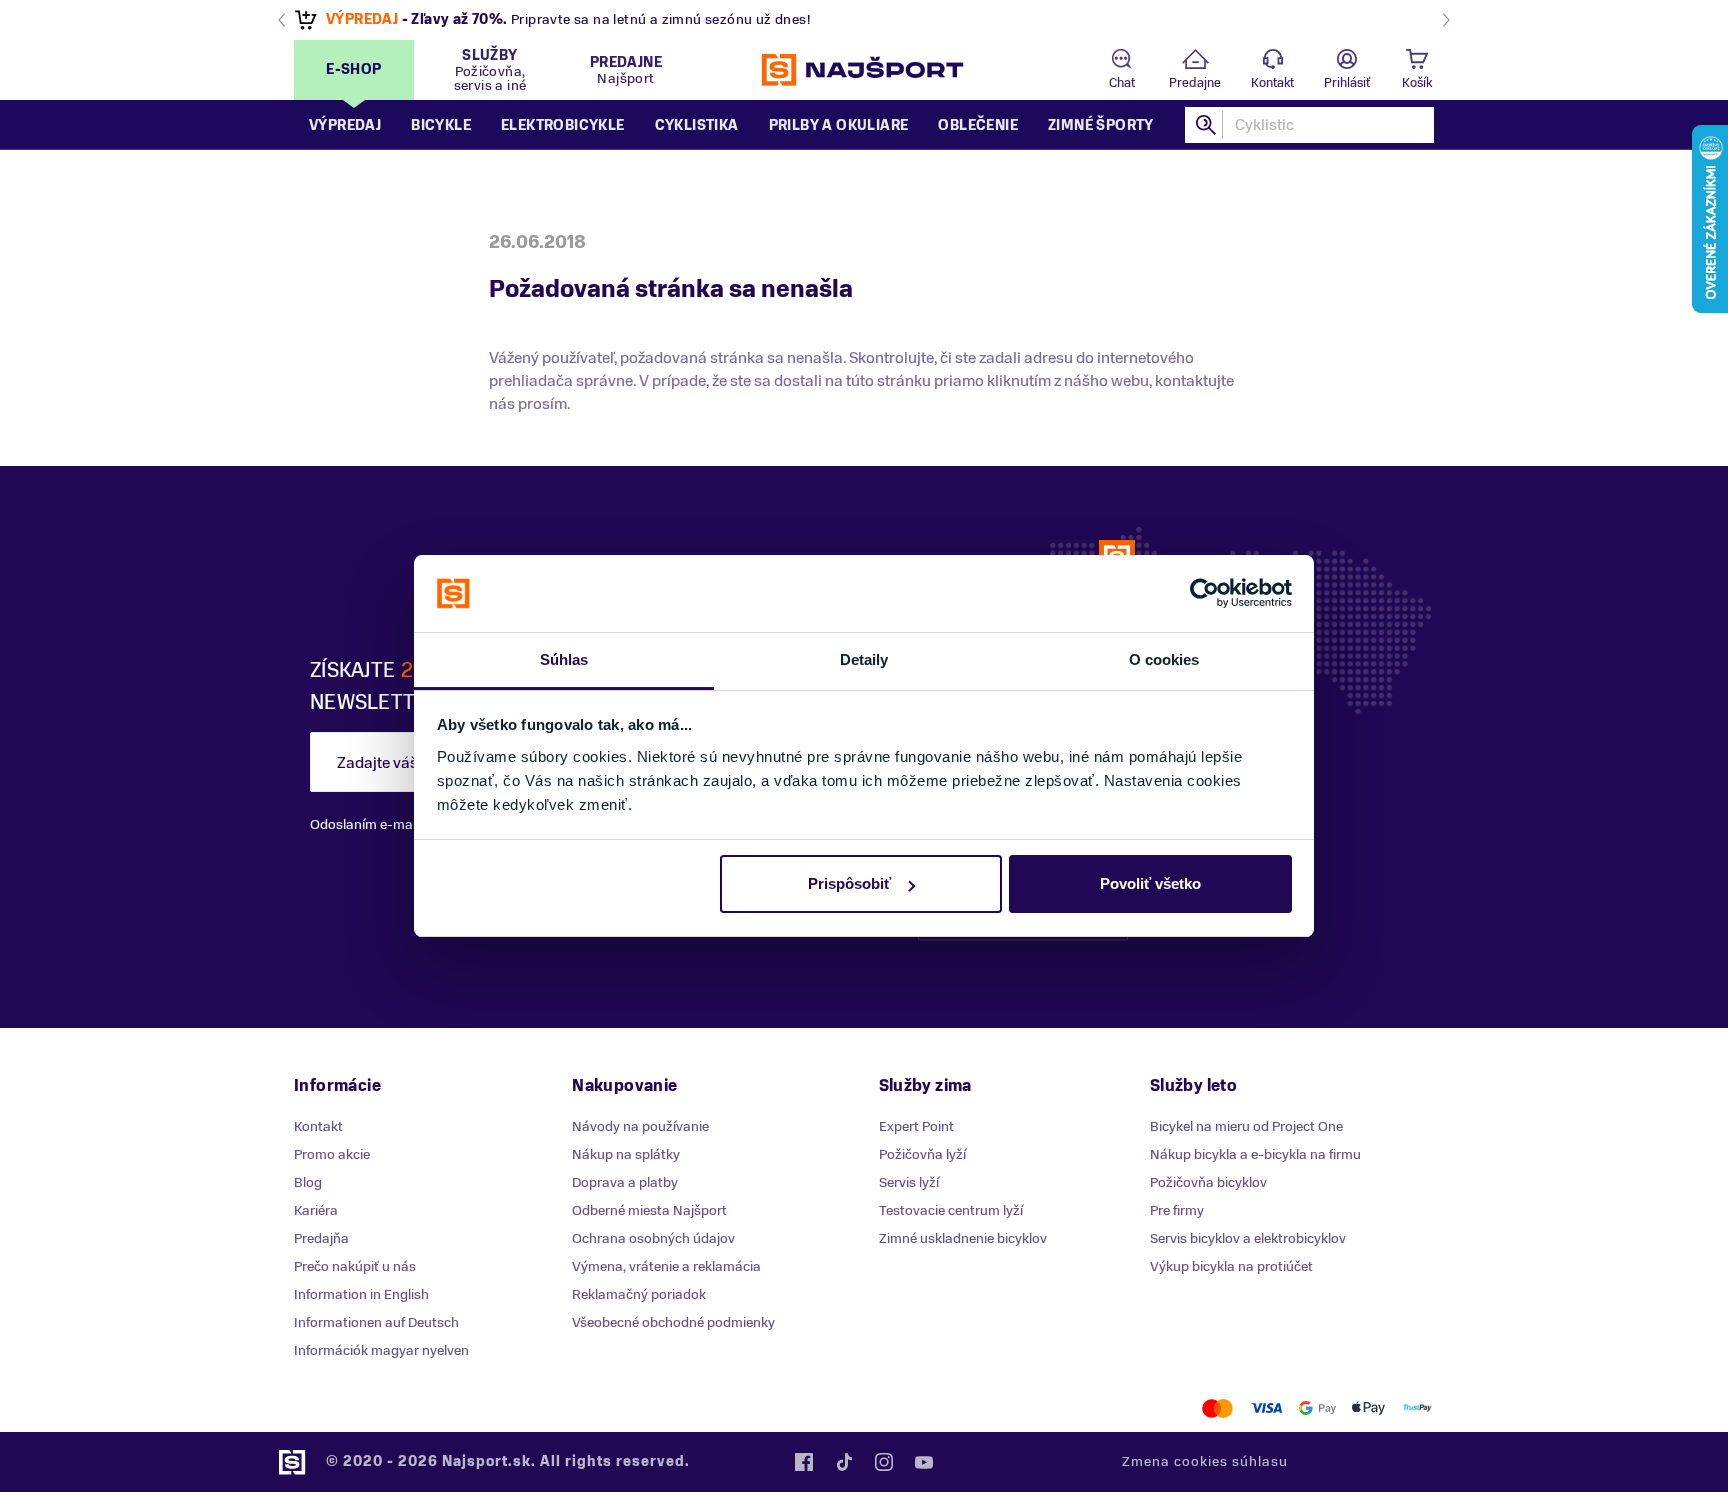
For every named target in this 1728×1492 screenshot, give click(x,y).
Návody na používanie (640, 1126)
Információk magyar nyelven (381, 1350)
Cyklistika (697, 125)
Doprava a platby (625, 1182)
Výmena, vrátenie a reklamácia (666, 1266)
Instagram (884, 1462)
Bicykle (441, 125)
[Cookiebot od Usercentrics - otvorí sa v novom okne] (1204, 594)
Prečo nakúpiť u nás (355, 1266)
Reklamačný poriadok (639, 1294)
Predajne (1195, 83)
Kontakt (1272, 83)
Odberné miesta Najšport (649, 1210)
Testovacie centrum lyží (951, 1210)
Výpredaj (345, 125)
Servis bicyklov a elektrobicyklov (1248, 1238)
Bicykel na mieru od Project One (1246, 1126)
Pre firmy (1177, 1210)
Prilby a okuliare (839, 125)
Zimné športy (1101, 125)
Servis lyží (909, 1182)
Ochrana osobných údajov (653, 1238)
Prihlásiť (1347, 83)
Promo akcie (332, 1154)
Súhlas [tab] (564, 659)
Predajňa (321, 1238)
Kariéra (316, 1210)
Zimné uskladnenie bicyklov (963, 1238)
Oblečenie (978, 125)
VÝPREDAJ (362, 19)
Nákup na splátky (626, 1154)
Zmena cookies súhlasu (1205, 1461)
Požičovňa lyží (922, 1154)
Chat (1122, 83)
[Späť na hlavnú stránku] (864, 70)
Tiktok (844, 1462)
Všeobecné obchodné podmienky (673, 1322)
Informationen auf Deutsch (376, 1322)
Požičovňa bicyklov (1208, 1182)
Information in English (361, 1294)
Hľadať (1207, 125)
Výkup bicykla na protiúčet (1231, 1266)
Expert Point (916, 1126)
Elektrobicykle (563, 125)
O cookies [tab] (1164, 659)
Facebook (804, 1462)
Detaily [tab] (864, 659)
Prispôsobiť (849, 883)
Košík (1417, 83)
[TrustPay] (1417, 1408)
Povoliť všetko (1150, 883)
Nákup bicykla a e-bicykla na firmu (1255, 1154)
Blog (308, 1182)
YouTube (924, 1462)
